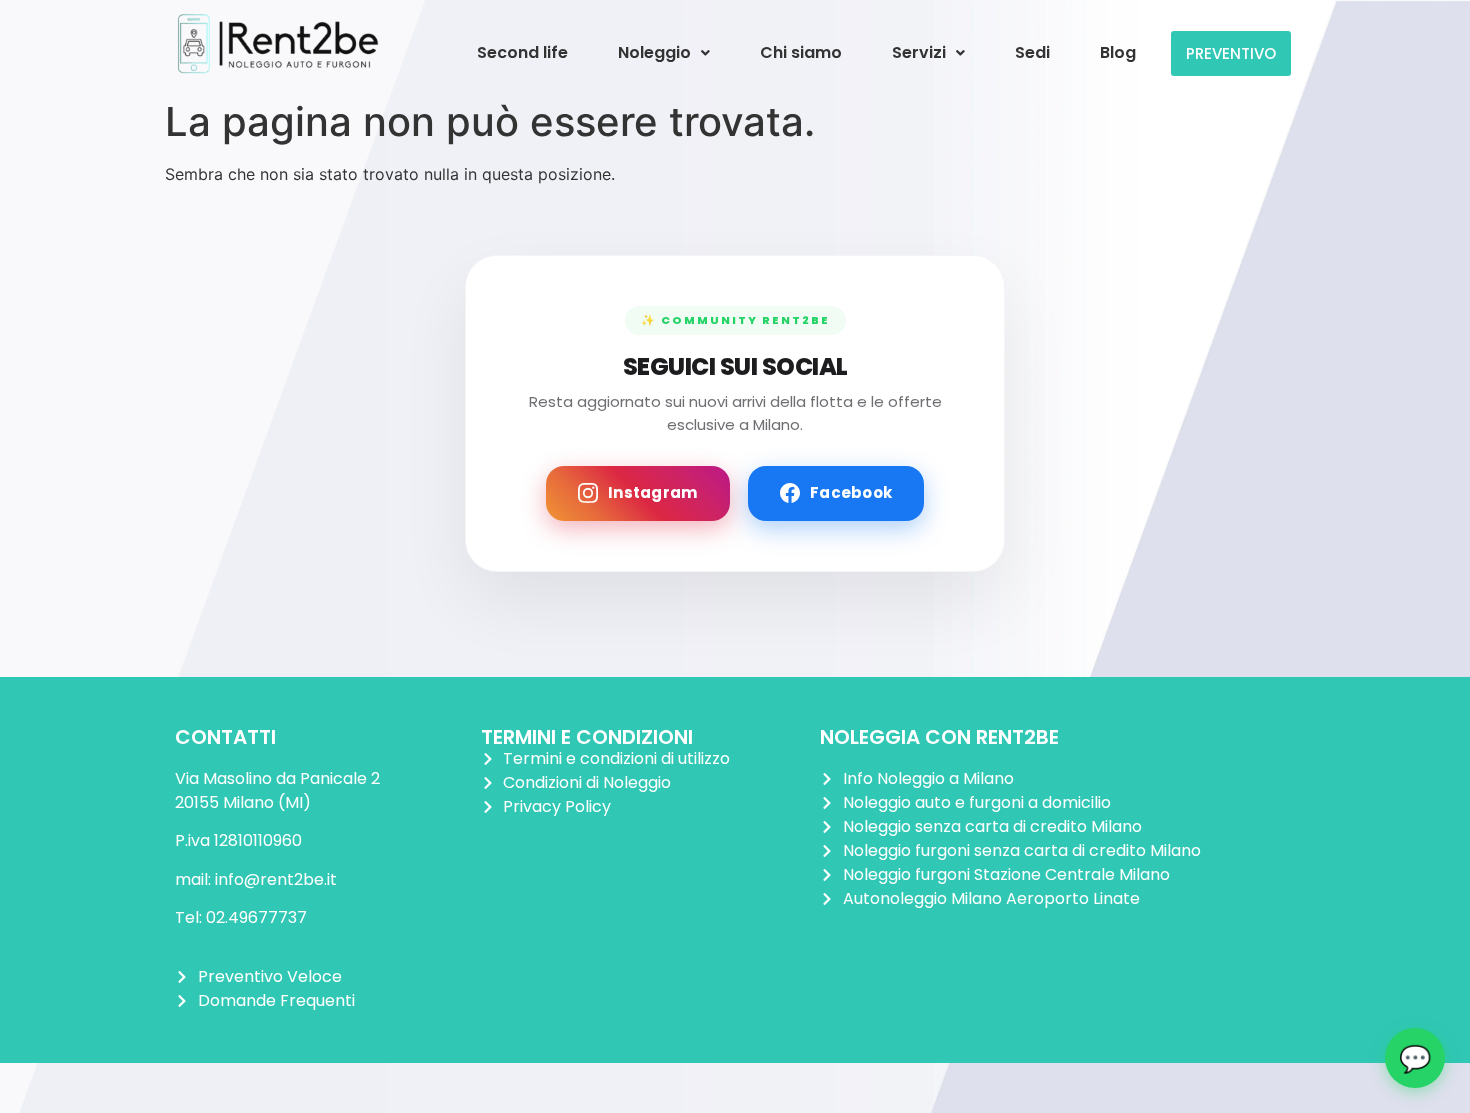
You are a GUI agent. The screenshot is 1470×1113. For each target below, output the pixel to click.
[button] (664, 53)
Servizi (919, 52)
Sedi (1032, 52)
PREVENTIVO (1231, 53)
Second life (522, 52)
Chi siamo (801, 52)
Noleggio (654, 52)
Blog (1118, 52)
